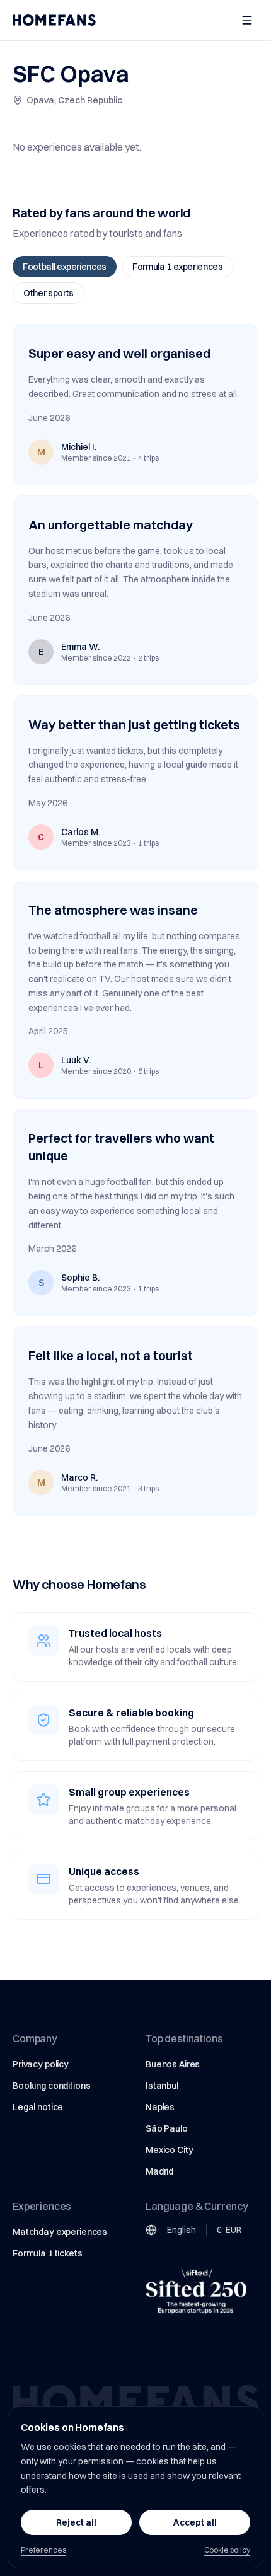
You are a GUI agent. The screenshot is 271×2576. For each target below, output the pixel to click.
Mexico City (169, 2150)
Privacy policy (41, 2064)
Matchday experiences (60, 2232)
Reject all (76, 2522)
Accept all (195, 2522)
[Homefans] (54, 20)
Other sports (49, 293)
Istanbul (162, 2086)
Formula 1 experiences (178, 267)
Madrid (159, 2171)
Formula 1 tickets (48, 2253)
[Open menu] (247, 20)
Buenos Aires (173, 2064)
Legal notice (38, 2107)
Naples (160, 2107)
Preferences (43, 2550)
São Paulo (167, 2128)
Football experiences (65, 267)
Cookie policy (227, 2550)
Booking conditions (51, 2086)
